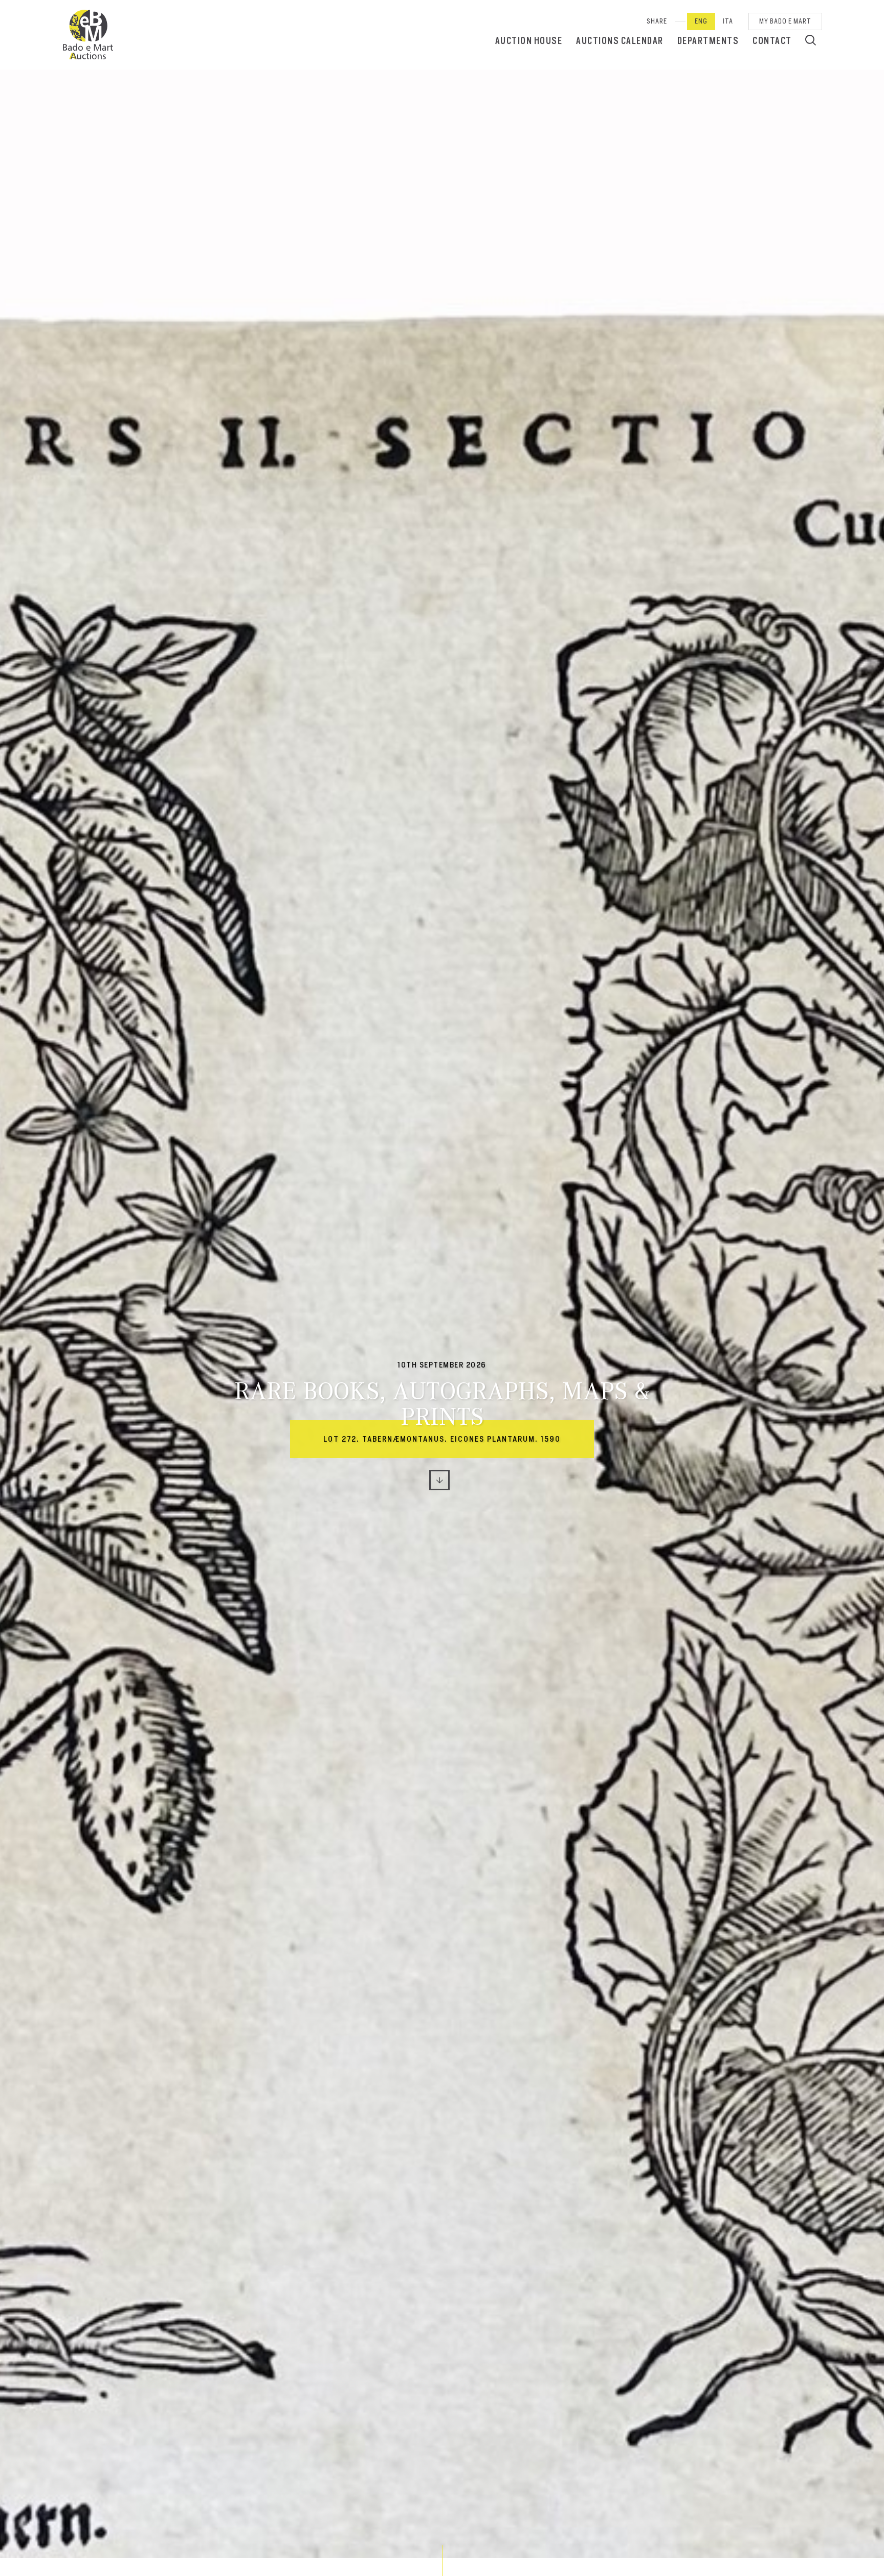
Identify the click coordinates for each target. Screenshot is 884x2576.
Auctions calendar (620, 41)
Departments (708, 41)
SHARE (657, 21)
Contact (772, 41)
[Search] (811, 40)
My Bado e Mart (785, 21)
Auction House (529, 41)
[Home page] (88, 35)
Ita (728, 21)
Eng (701, 21)
